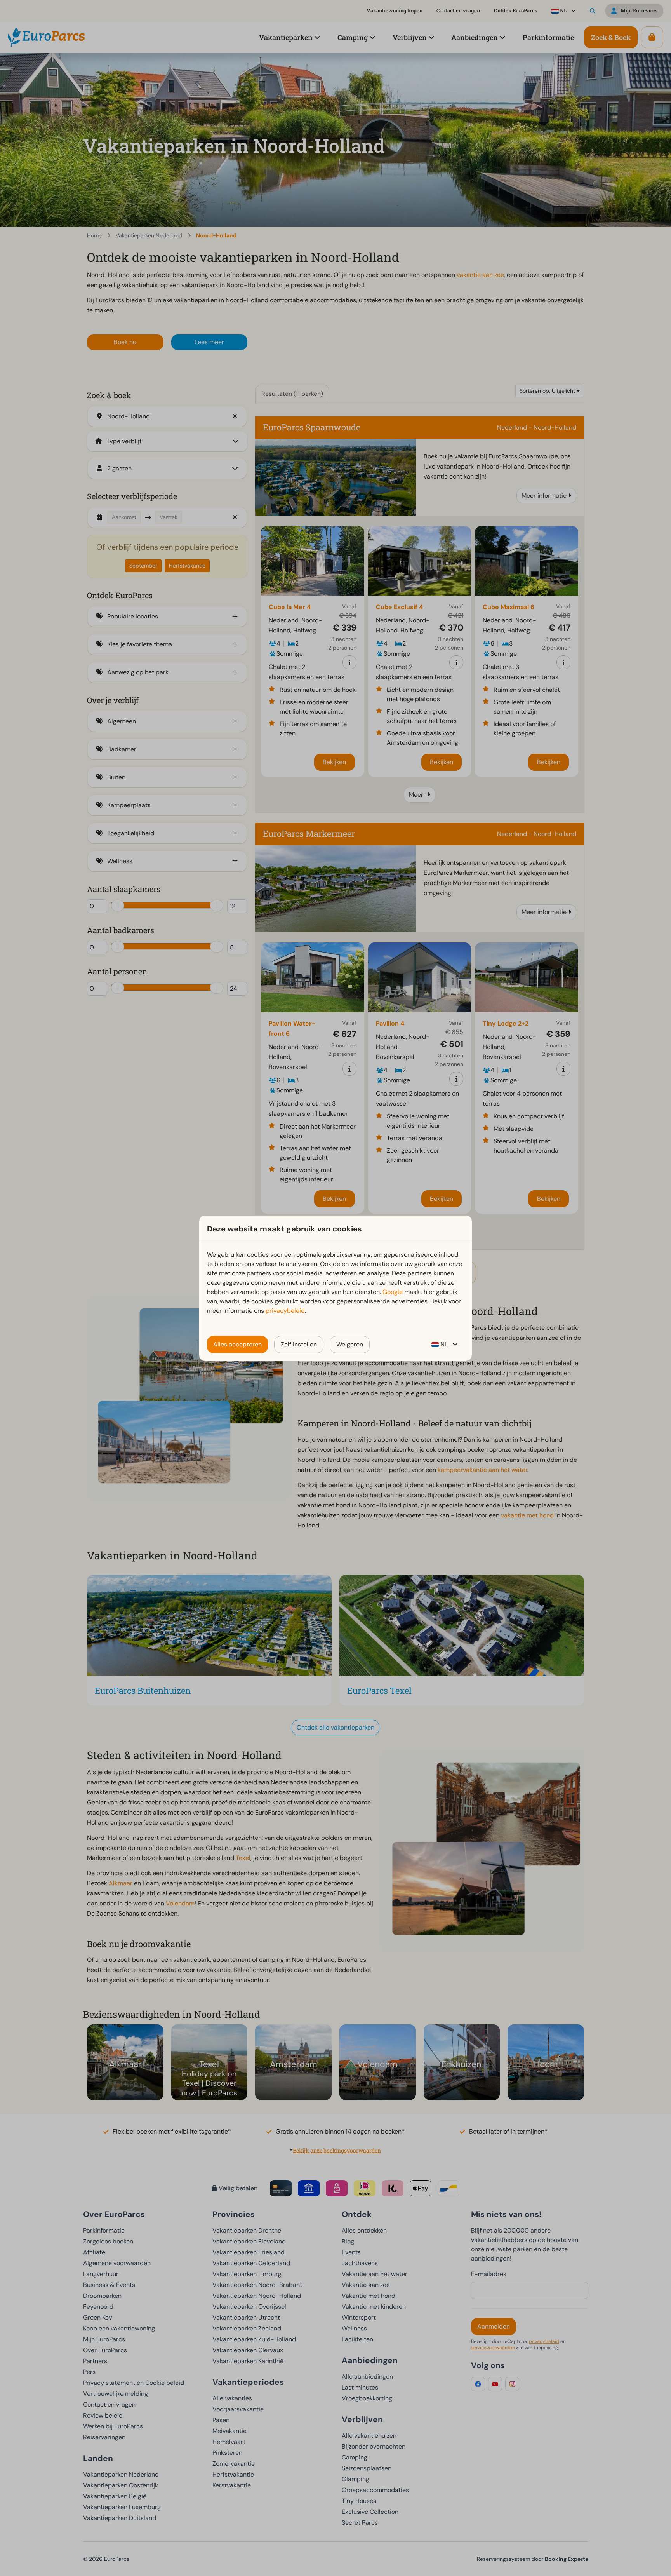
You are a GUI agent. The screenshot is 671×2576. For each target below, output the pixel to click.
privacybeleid (285, 1311)
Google (393, 1292)
